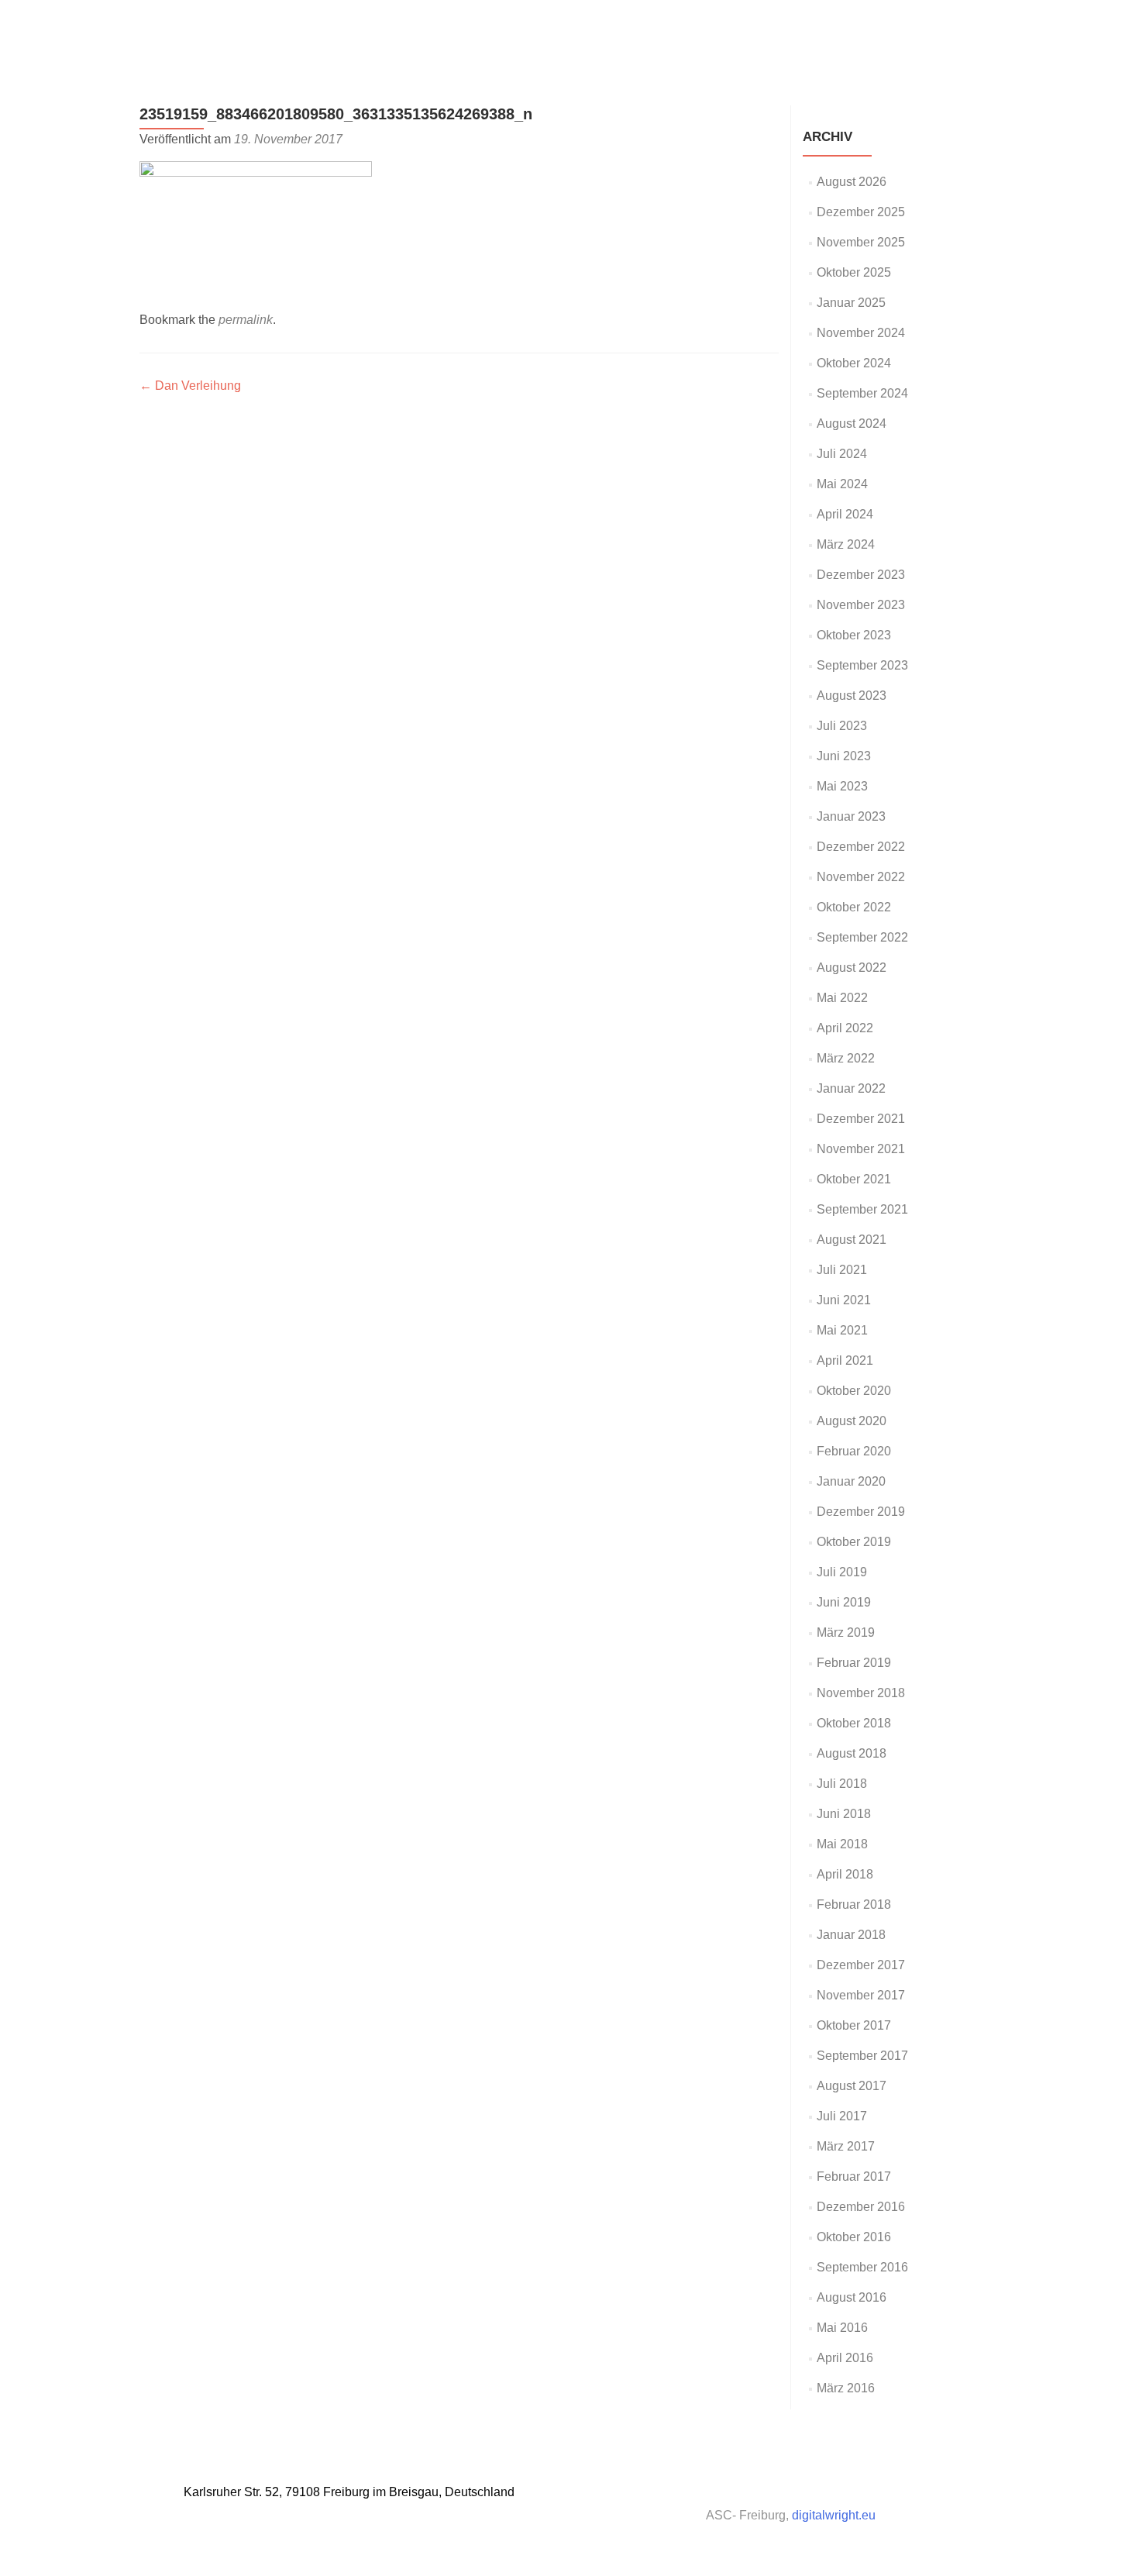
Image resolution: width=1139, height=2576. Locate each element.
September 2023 (862, 665)
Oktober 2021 (854, 1179)
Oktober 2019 (854, 1542)
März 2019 (846, 1632)
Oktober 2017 (854, 2025)
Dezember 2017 (861, 1965)
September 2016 (862, 2267)
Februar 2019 (854, 1663)
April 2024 (845, 514)
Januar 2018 (851, 1935)
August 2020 (852, 1421)
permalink (246, 320)
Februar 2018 (854, 1904)
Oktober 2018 (854, 1723)
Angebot (404, 29)
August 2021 (852, 1240)
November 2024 (861, 333)
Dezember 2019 (861, 1512)
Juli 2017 (842, 2116)
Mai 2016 (842, 2328)
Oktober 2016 (854, 2237)
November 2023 (861, 605)
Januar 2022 (851, 1088)
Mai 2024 (842, 484)
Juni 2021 (844, 1300)
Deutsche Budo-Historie (797, 29)
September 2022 (862, 937)
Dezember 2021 (861, 1119)
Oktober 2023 (854, 635)
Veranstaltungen (588, 29)
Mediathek (907, 29)
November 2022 (861, 877)
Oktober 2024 (854, 363)
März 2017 (846, 2146)
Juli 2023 (842, 726)
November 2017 (861, 1995)
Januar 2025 (851, 303)
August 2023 (852, 696)
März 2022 (846, 1058)
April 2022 (845, 1028)
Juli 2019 (842, 1572)
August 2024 (852, 424)
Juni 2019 (844, 1602)
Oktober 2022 (854, 907)
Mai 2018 (842, 1844)
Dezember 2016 (861, 2207)
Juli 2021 (842, 1270)
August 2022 (852, 968)
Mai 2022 (842, 998)
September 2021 (862, 1209)
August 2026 (852, 182)
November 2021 (861, 1149)
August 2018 (852, 1753)
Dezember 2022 (861, 847)
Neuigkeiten (682, 29)
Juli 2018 (842, 1784)
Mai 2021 (842, 1330)
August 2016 (852, 2297)
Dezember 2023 (861, 575)
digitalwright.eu (834, 2515)
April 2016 (845, 2358)
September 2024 (862, 393)
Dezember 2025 (861, 212)
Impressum (981, 29)
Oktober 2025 (854, 272)
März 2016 (846, 2388)
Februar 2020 (854, 1451)
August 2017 (852, 2086)
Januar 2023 (851, 816)
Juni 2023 (844, 756)
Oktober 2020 (854, 1391)
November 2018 (861, 1693)
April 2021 (845, 1360)
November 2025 (861, 242)
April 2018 (845, 1874)
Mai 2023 (842, 786)
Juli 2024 (842, 454)
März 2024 (846, 544)
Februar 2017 (854, 2177)
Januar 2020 (851, 1481)
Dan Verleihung (190, 386)
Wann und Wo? (485, 29)
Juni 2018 (844, 1814)
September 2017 (862, 2056)
